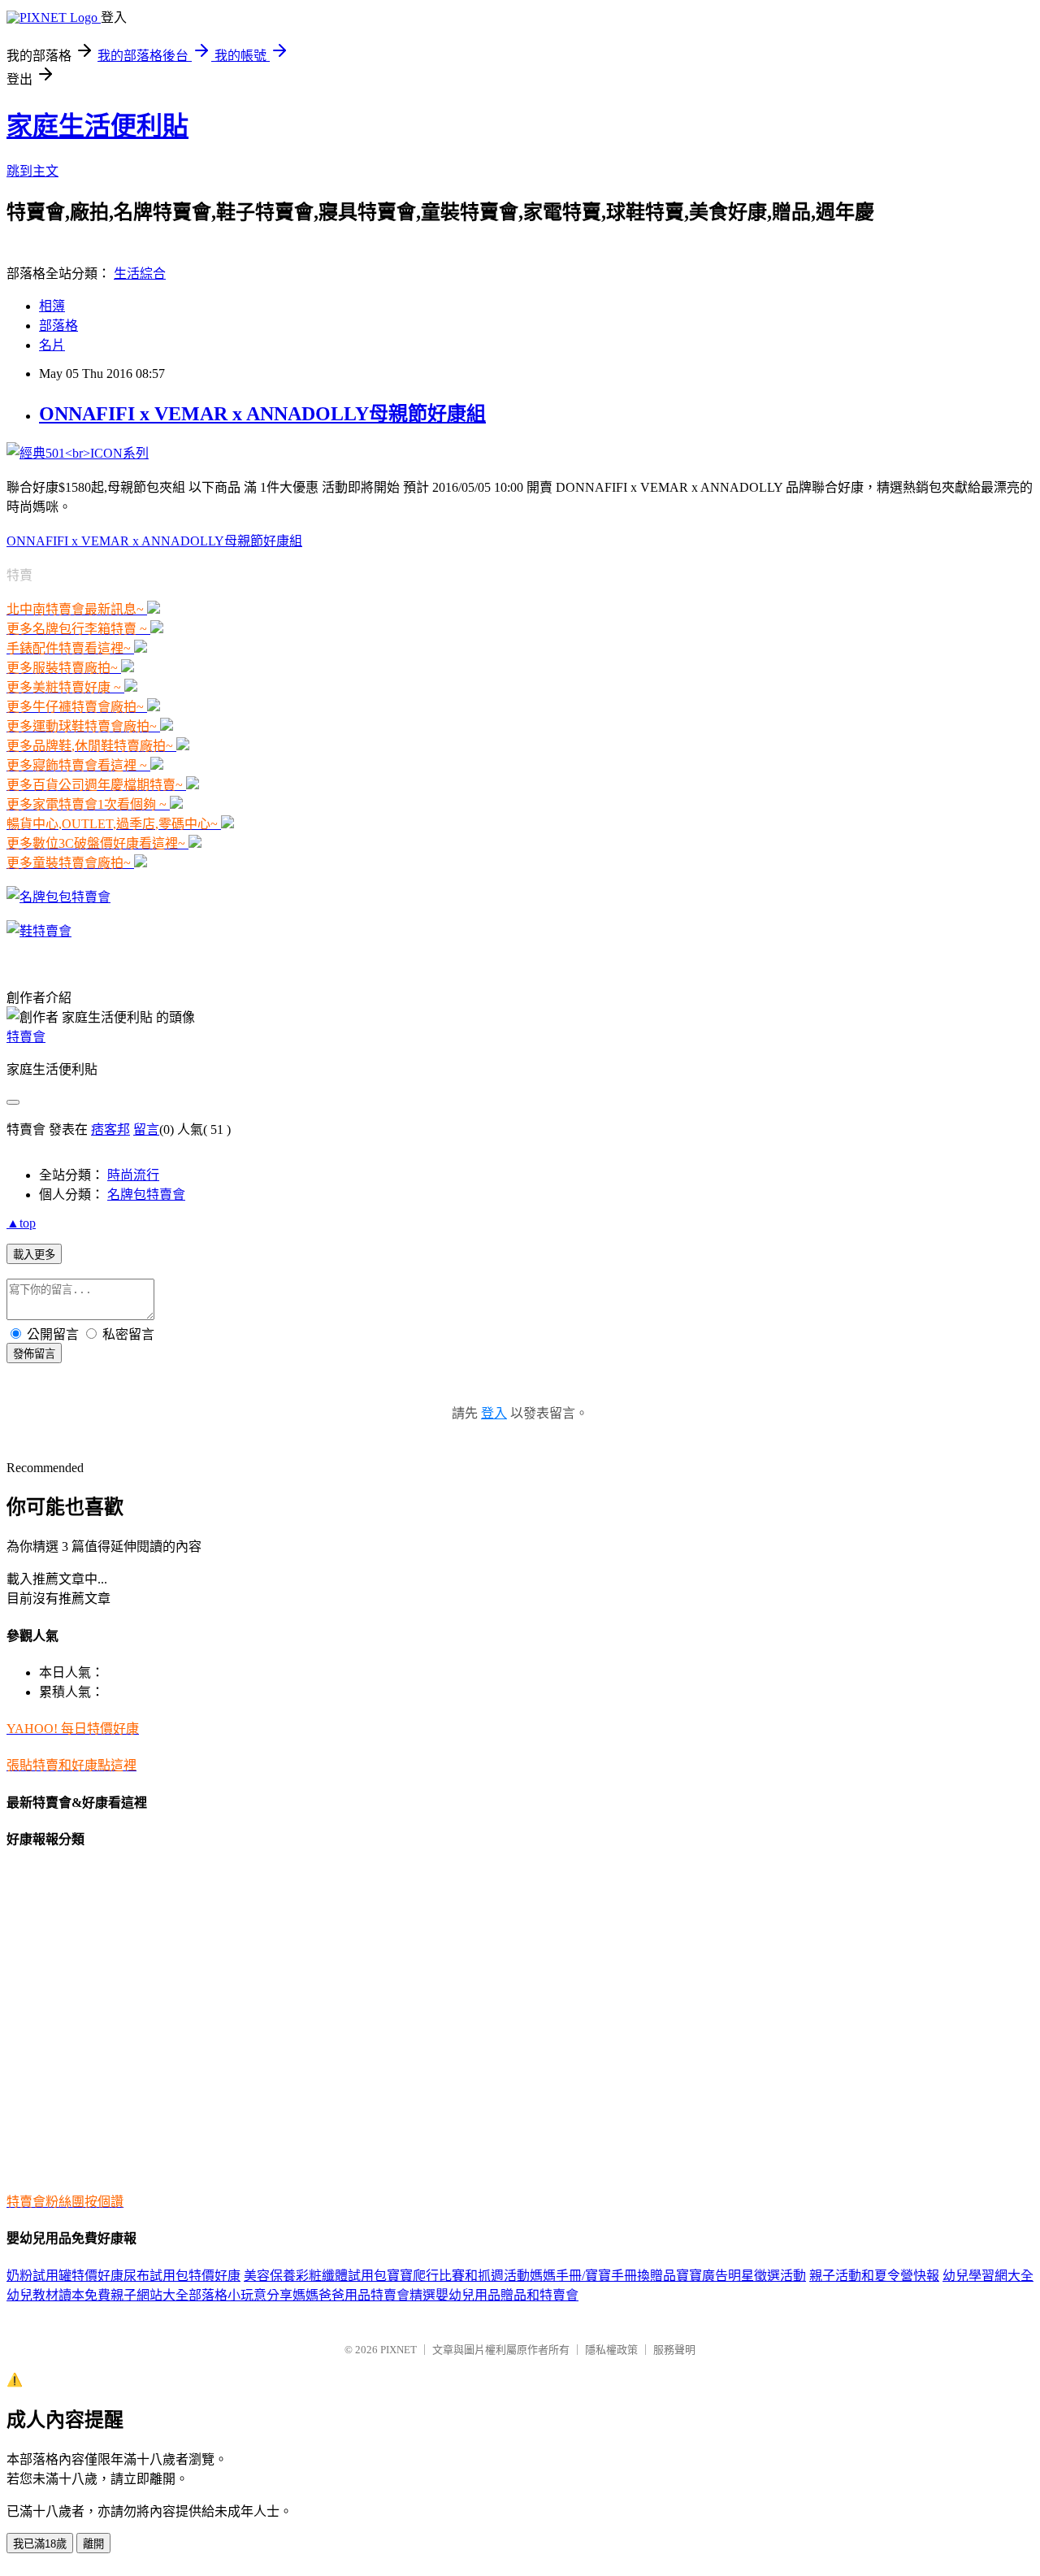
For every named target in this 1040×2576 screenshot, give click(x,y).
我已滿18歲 (40, 2544)
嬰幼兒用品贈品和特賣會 (507, 2295)
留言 (146, 1129)
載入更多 (34, 1255)
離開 (93, 2544)
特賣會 (26, 1037)
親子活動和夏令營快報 (874, 2276)
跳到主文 (32, 171)
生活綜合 (140, 274)
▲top (21, 1223)
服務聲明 (674, 2350)
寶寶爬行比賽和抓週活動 (458, 2276)
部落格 (58, 326)
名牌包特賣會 (146, 1195)
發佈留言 (34, 1354)
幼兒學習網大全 (988, 2276)
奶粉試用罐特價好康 (65, 2276)
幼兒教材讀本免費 (58, 2295)
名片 (52, 345)
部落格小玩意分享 (240, 2295)
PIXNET (399, 2350)
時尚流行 (133, 1175)
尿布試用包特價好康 (182, 2276)
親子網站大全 (149, 2295)
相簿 (52, 306)
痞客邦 (110, 1129)
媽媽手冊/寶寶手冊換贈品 (603, 2276)
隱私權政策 (611, 2350)
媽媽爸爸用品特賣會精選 (364, 2295)
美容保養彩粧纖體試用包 (315, 2276)
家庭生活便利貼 (97, 126)
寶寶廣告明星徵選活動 (741, 2276)
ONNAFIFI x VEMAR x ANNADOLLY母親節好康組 (262, 414)
